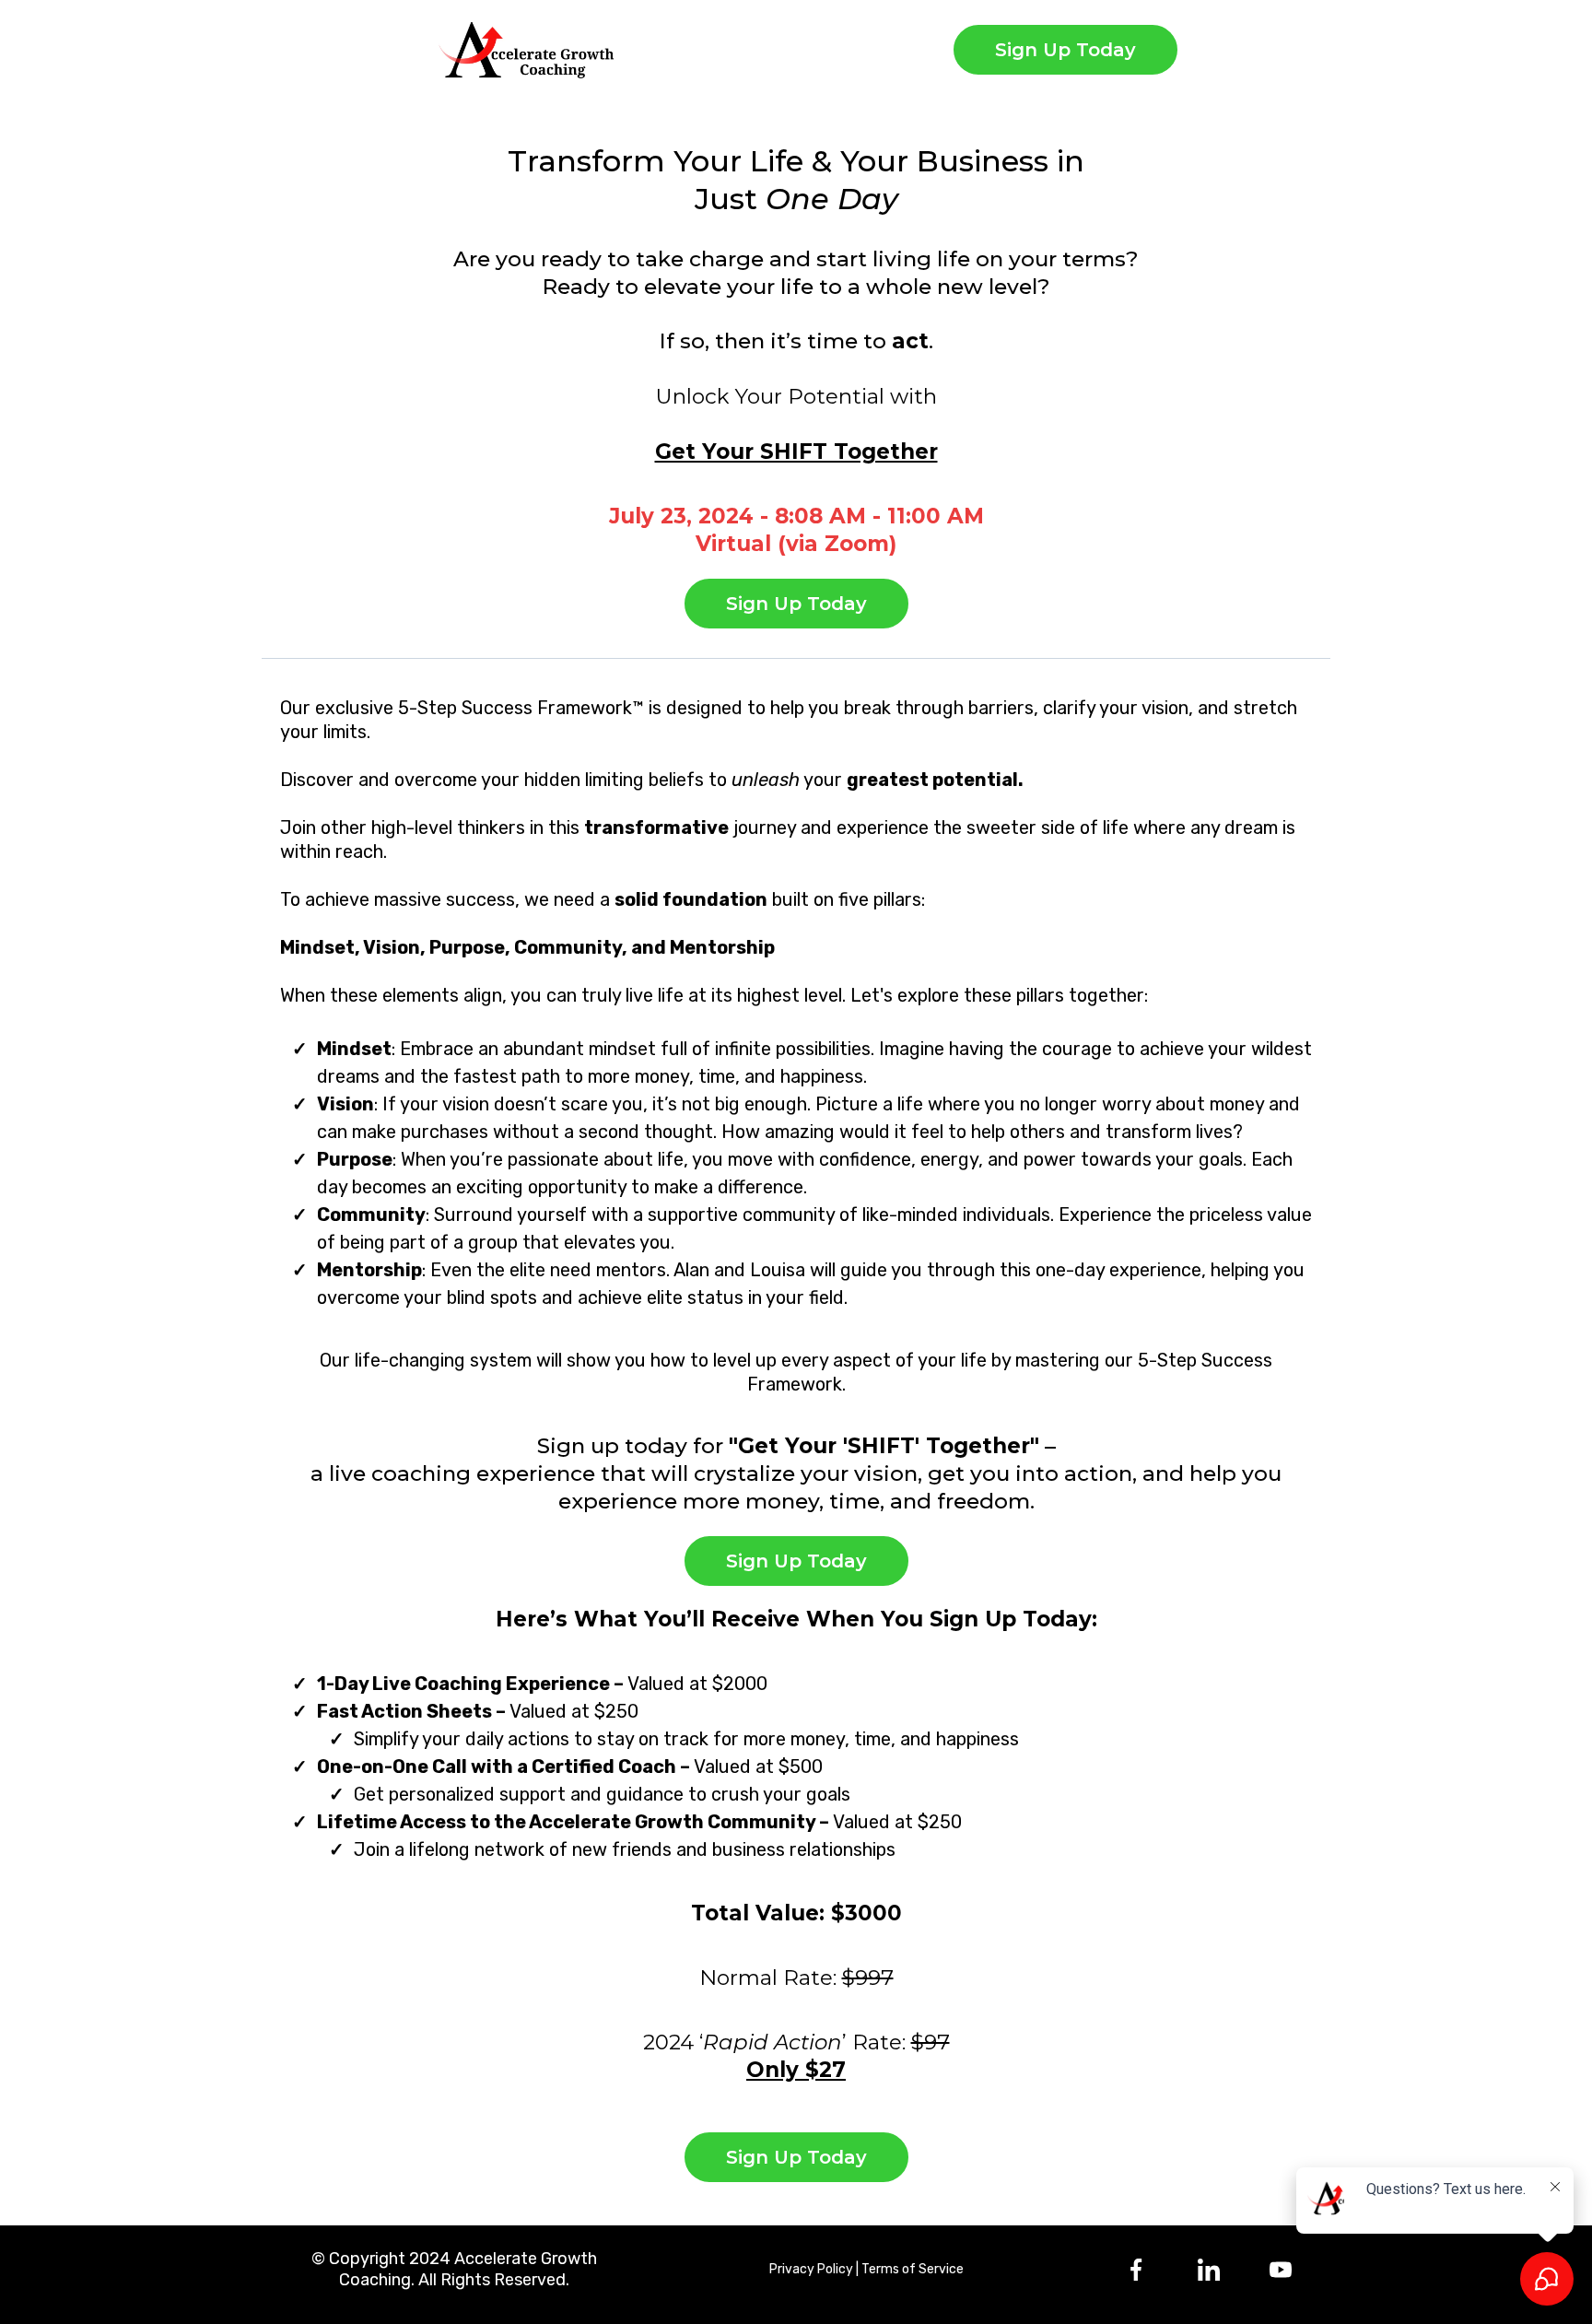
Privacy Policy (811, 2269)
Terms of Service (913, 2269)
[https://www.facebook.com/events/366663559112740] (1136, 2270)
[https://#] (1208, 2270)
